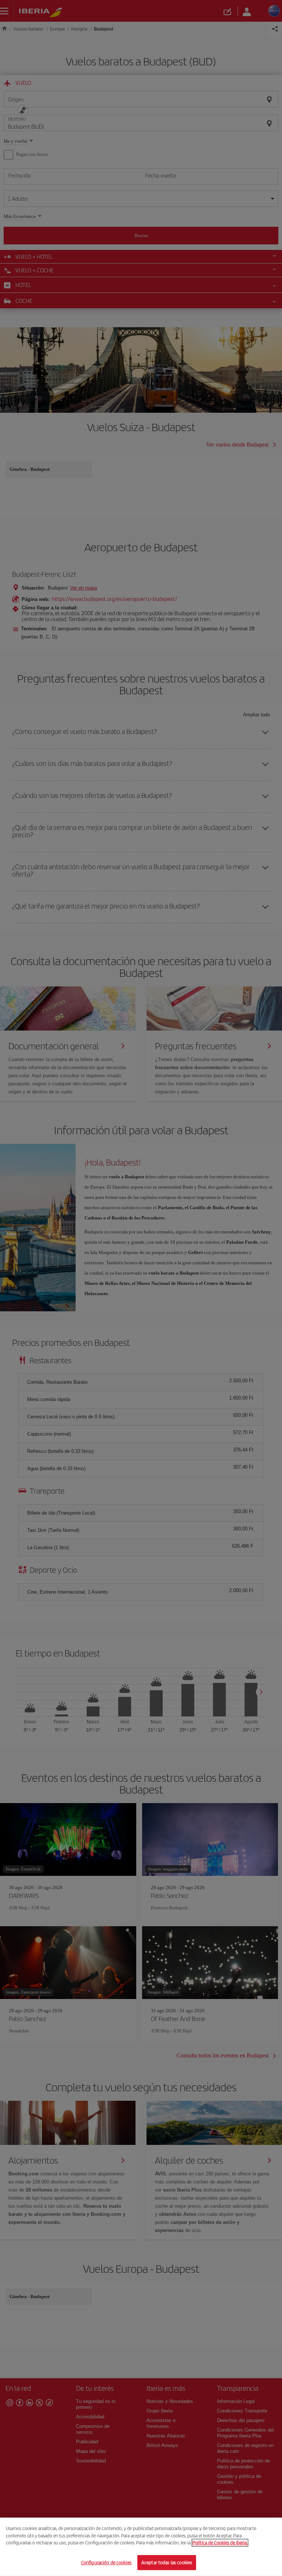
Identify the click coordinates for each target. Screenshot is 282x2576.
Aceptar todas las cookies (167, 2562)
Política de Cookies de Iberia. (220, 2543)
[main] (141, 2547)
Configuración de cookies (106, 2562)
